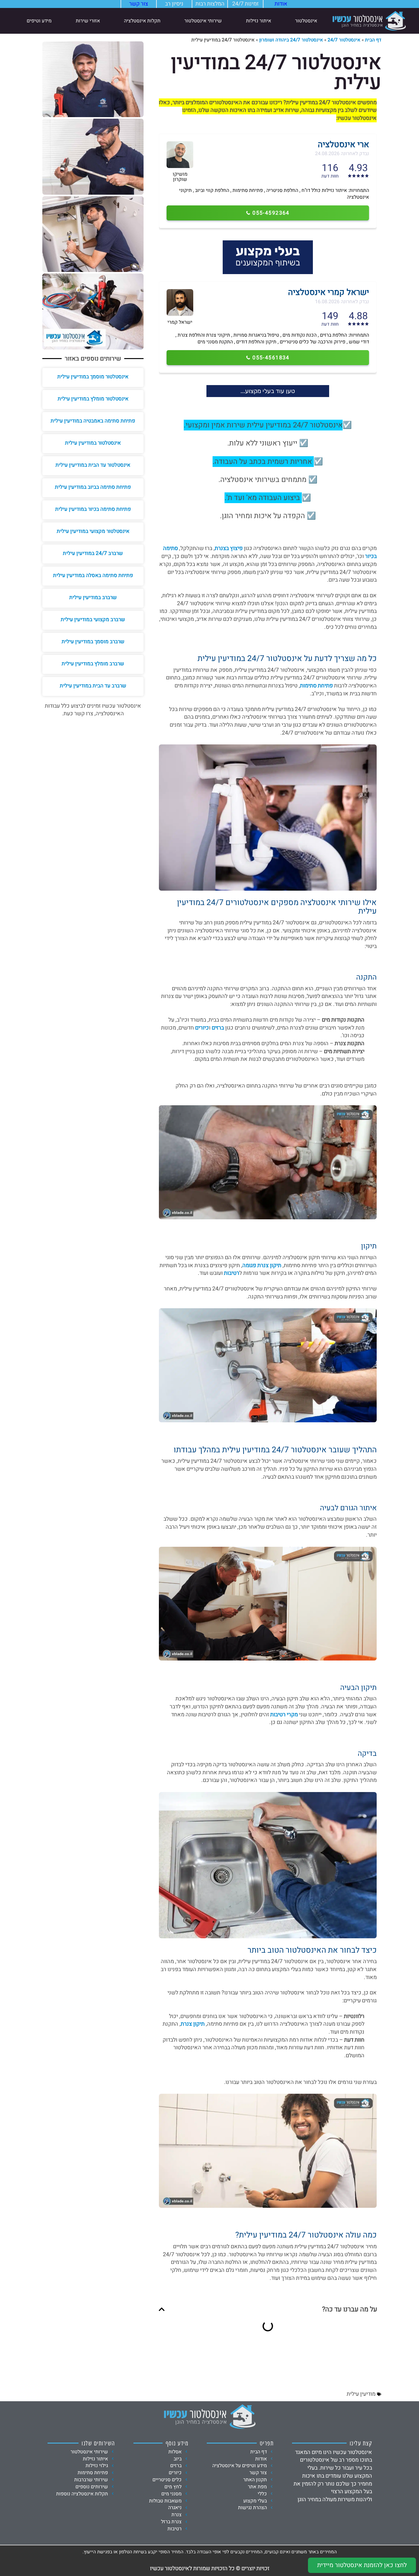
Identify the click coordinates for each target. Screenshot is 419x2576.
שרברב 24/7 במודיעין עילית (93, 553)
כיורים (202, 1028)
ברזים (218, 1028)
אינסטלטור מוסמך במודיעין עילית (93, 377)
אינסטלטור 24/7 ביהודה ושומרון (291, 40)
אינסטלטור (306, 21)
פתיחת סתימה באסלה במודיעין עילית (93, 575)
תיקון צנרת (193, 2024)
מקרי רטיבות (284, 1715)
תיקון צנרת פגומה (262, 1265)
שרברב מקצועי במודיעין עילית (93, 619)
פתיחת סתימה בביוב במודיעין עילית (93, 487)
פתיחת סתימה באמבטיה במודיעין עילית (93, 421)
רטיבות (232, 1273)
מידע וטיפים (39, 21)
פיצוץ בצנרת (229, 548)
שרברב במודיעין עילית (93, 597)
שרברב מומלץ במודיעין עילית (93, 664)
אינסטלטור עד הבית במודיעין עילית (93, 465)
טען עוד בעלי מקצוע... (268, 391)
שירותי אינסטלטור (203, 21)
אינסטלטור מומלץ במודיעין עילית (93, 399)
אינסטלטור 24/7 (344, 40)
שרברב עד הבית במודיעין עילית (93, 686)
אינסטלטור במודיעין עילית (93, 443)
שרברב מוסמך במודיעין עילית (93, 642)
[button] (162, 2309)
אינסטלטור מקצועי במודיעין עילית (93, 531)
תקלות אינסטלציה (142, 21)
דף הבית (373, 40)
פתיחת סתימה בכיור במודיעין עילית (93, 509)
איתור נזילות (259, 21)
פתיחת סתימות (316, 686)
